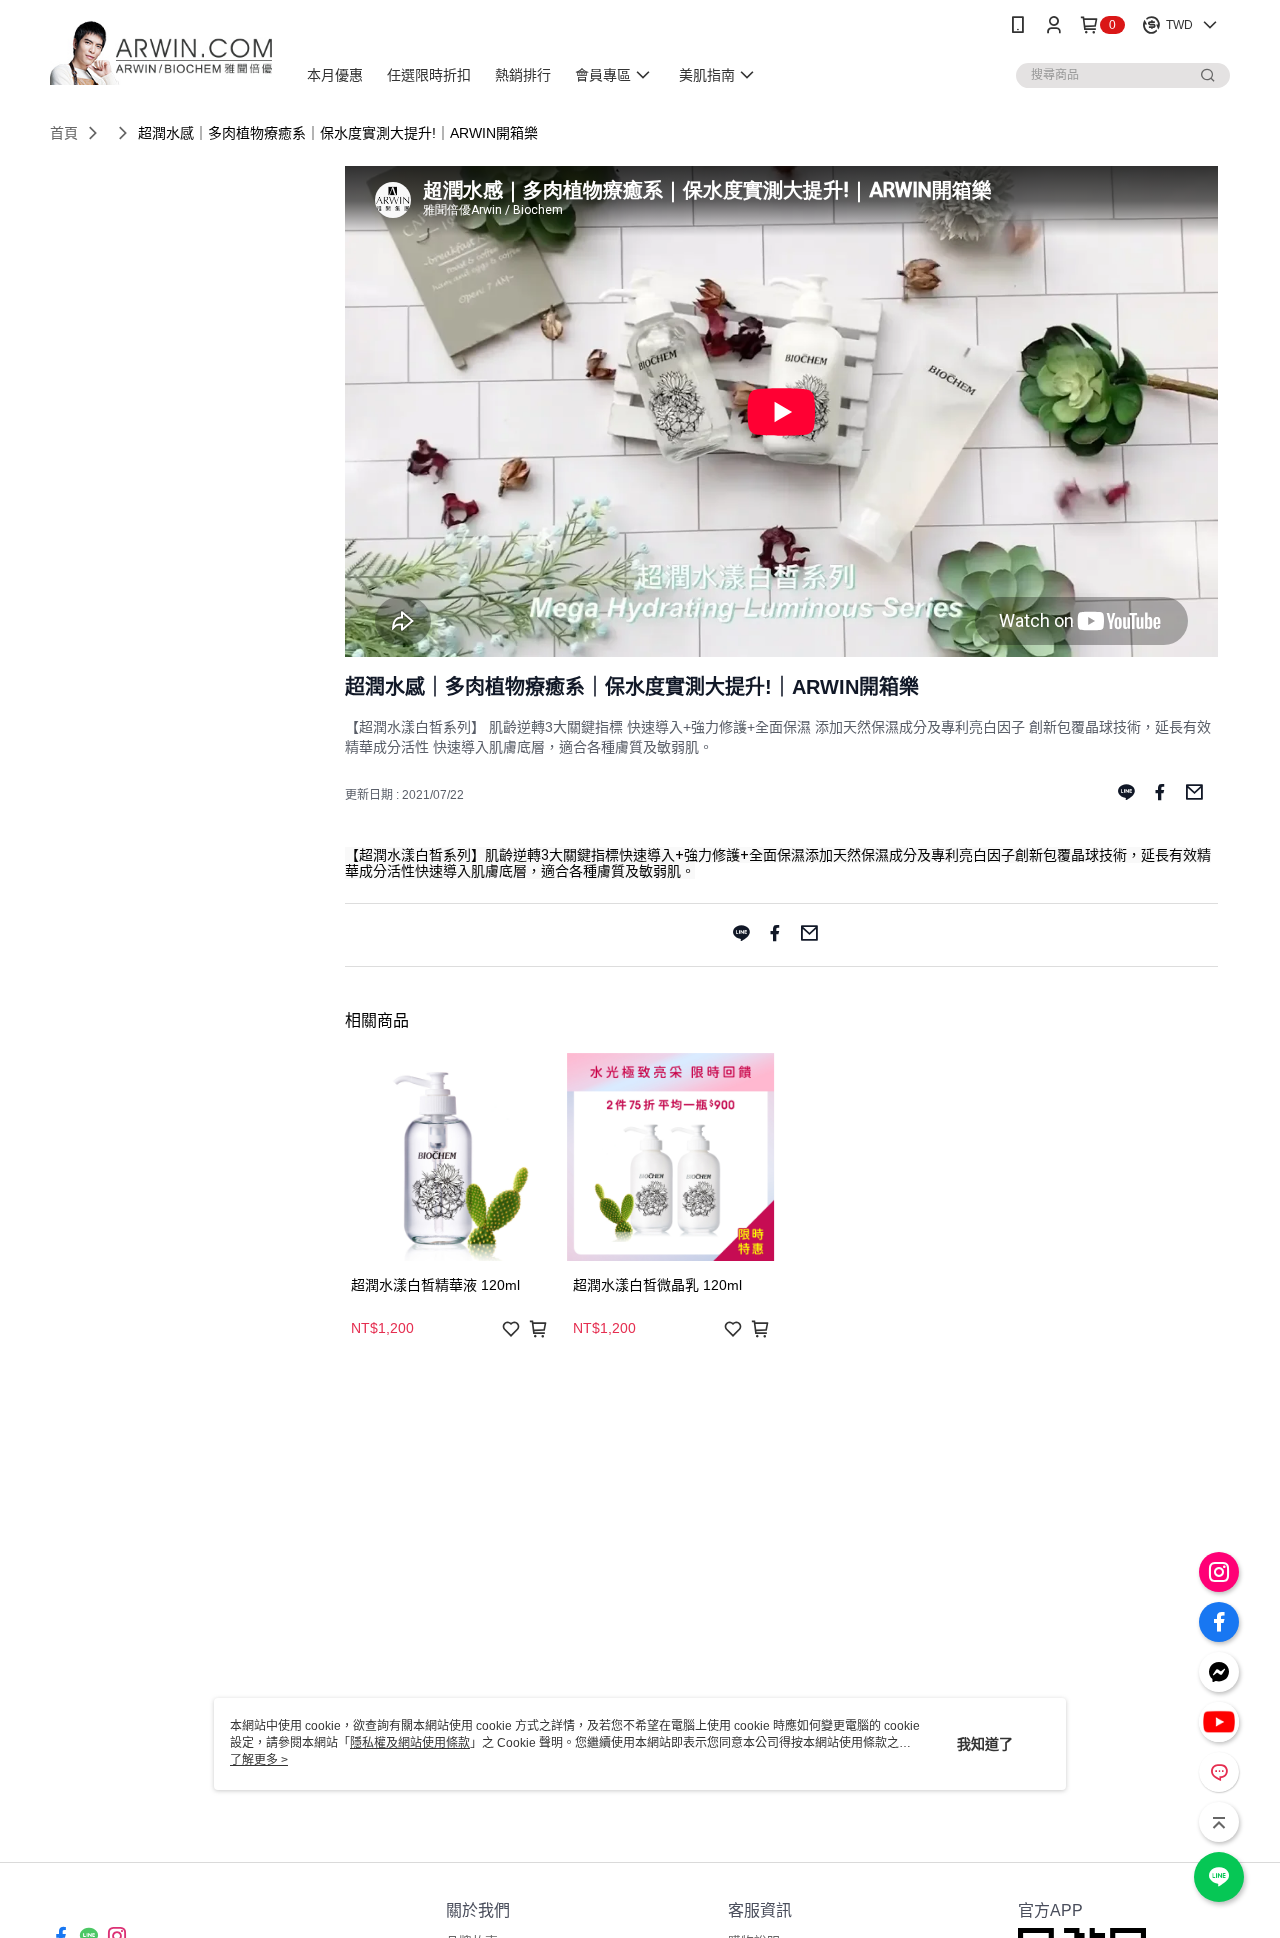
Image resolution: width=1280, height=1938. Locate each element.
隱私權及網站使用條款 (410, 1743)
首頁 (64, 133)
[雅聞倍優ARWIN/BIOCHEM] (161, 52)
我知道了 (985, 1744)
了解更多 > (259, 1760)
